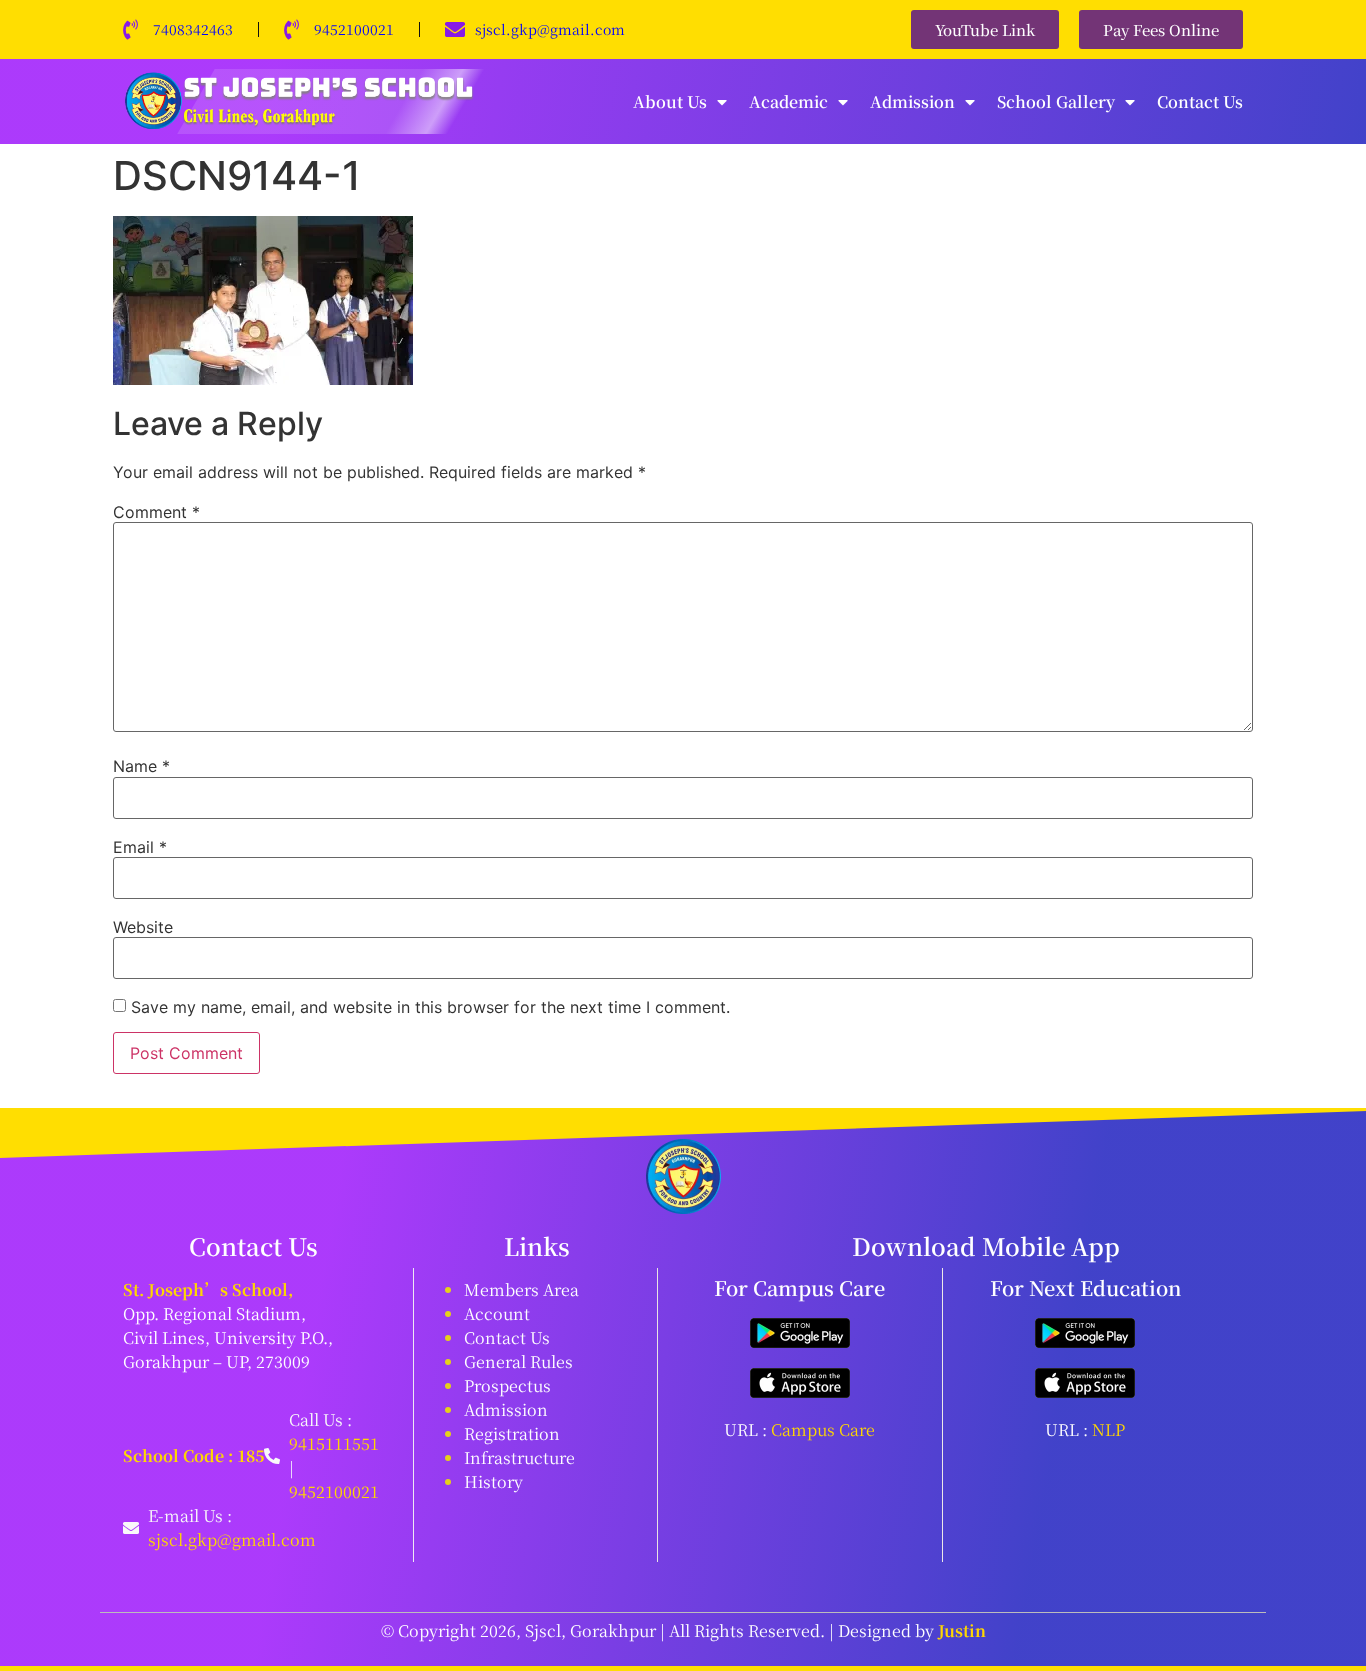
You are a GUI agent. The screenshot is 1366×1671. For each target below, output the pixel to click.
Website (143, 927)
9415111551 (334, 1443)
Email (140, 847)
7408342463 (193, 29)
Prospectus (507, 1385)
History (493, 1481)
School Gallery (1056, 101)
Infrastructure (519, 1457)
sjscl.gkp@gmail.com (550, 29)
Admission (912, 101)
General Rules (518, 1361)
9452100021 (354, 29)
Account (497, 1313)
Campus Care (823, 1429)
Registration (512, 1433)
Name (141, 766)
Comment (156, 512)
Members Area (521, 1289)
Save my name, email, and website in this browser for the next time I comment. (430, 1007)
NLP (1108, 1429)
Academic (788, 101)
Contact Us (1200, 101)
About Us (670, 101)
